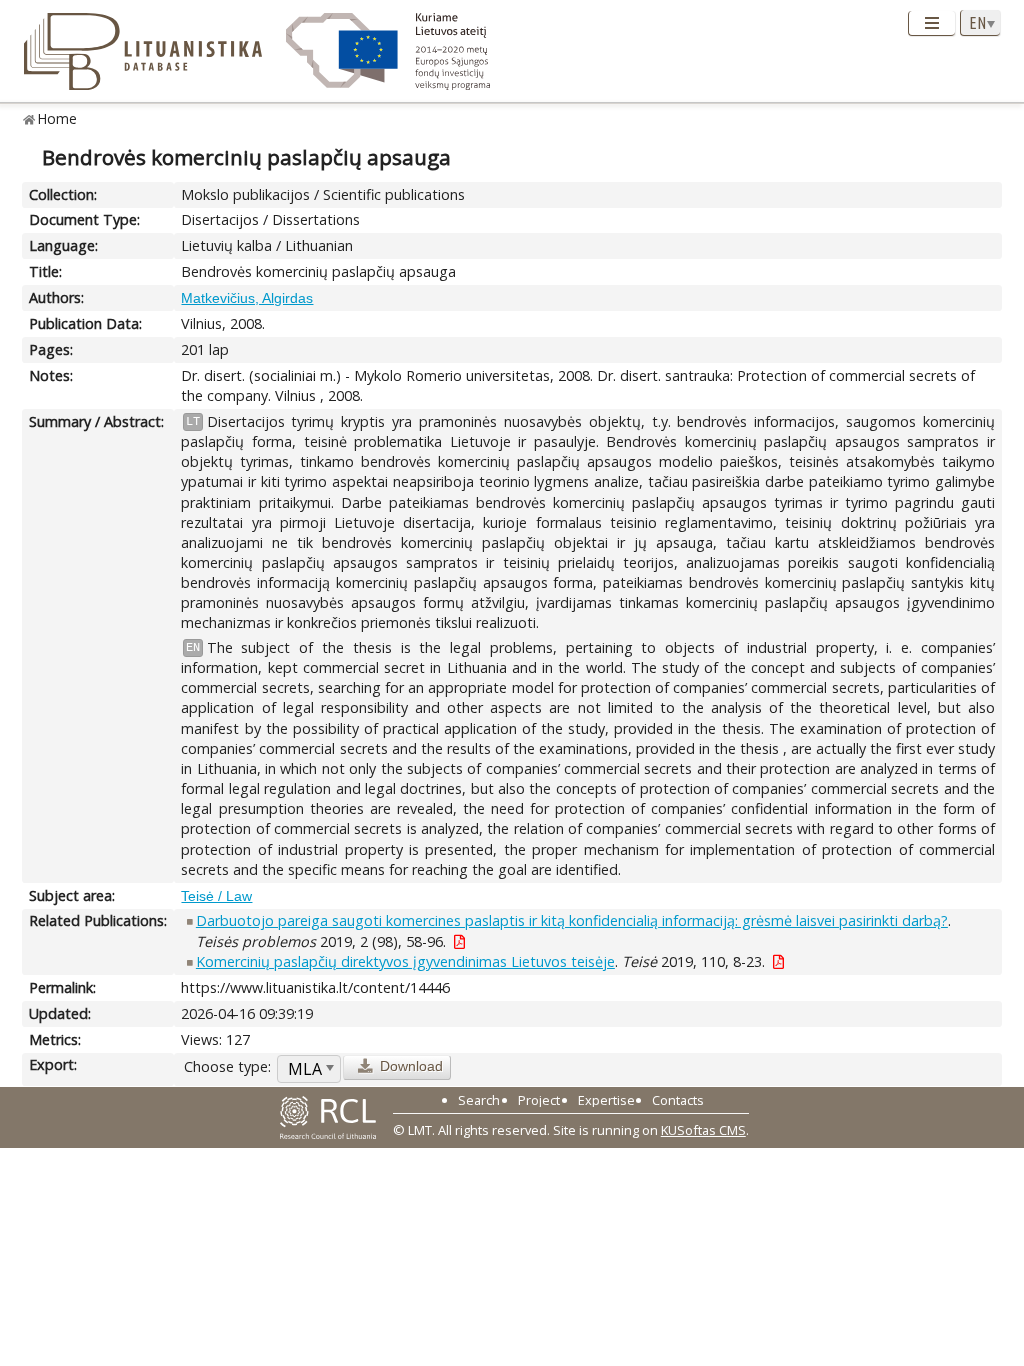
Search (479, 1100)
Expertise (606, 1100)
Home (57, 118)
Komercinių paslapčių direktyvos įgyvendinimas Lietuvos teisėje (405, 961)
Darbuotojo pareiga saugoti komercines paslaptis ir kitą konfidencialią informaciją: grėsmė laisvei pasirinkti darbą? (572, 920)
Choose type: (227, 1066)
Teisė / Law (216, 896)
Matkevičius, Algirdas (247, 298)
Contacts (678, 1100)
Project (539, 1100)
